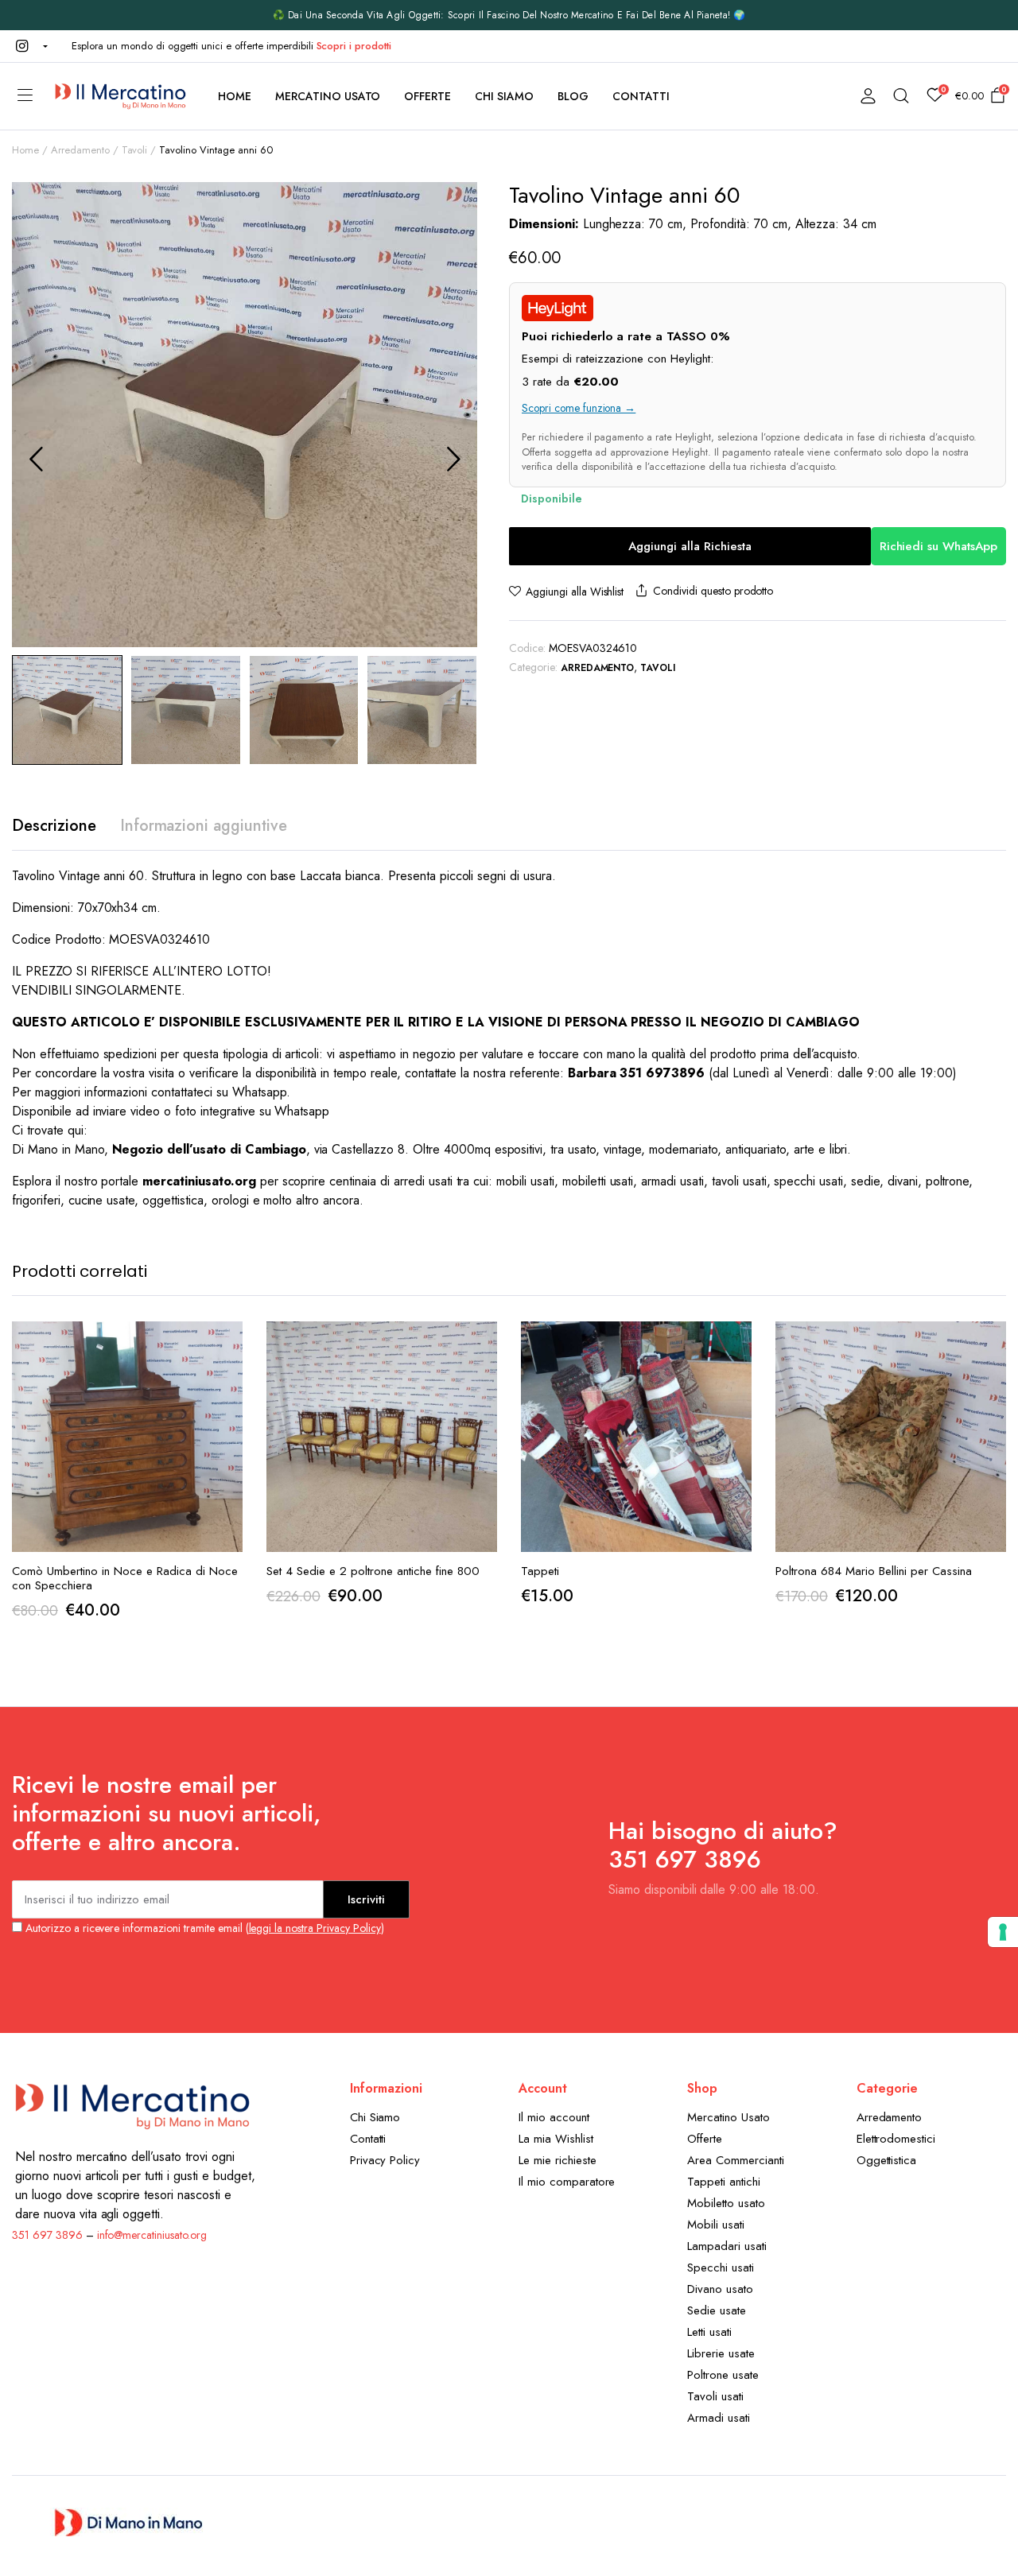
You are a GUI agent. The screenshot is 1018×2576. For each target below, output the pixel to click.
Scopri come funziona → (579, 408)
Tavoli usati (715, 2396)
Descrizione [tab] (54, 826)
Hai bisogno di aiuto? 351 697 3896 (723, 1845)
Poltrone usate (723, 2375)
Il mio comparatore (567, 2182)
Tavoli (135, 150)
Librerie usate (721, 2353)
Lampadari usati (727, 2246)
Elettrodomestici (896, 2139)
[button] (30, 46)
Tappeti (540, 1571)
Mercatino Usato (328, 96)
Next (453, 459)
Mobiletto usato (726, 2203)
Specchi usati (721, 2268)
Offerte (427, 96)
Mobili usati (716, 2225)
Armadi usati (719, 2418)
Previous (36, 459)
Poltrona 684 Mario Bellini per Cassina (874, 1571)
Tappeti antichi (724, 2182)
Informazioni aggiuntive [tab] (204, 826)
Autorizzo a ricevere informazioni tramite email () (203, 1928)
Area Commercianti (736, 2160)
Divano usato (720, 2289)
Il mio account (554, 2117)
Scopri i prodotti (354, 46)
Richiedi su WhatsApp (938, 546)
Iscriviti (366, 1899)
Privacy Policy (385, 2160)
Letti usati (709, 2332)
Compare (229, 1410)
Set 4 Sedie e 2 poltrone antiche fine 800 (373, 1571)
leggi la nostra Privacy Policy (315, 1928)
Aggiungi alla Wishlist (575, 592)
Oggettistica (887, 2160)
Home (235, 96)
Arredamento (80, 150)
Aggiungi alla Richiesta (690, 546)
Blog (573, 96)
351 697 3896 (47, 2235)
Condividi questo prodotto (713, 591)
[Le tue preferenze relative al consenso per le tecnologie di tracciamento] (1003, 1932)
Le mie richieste (558, 2160)
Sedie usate (717, 2310)
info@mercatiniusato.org (152, 2235)
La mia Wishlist (556, 2139)
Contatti (641, 96)
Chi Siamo (504, 96)
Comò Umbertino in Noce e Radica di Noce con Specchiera (125, 1578)
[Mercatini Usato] (120, 96)
